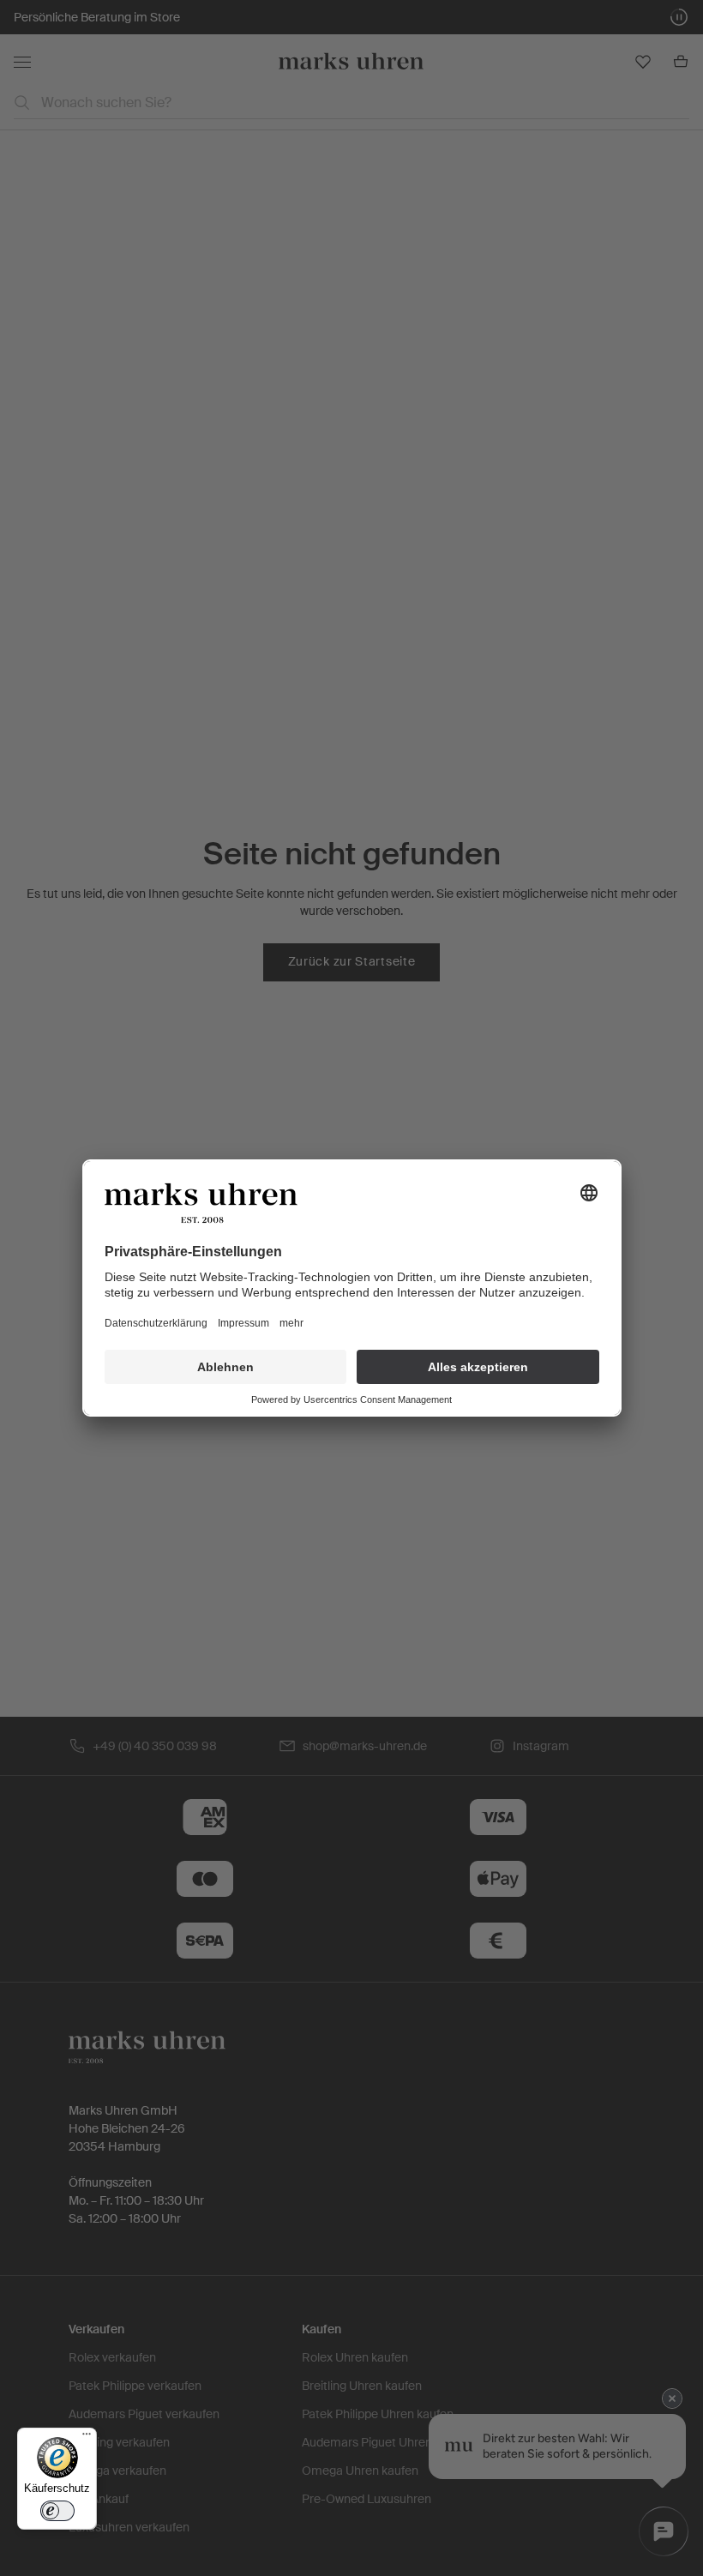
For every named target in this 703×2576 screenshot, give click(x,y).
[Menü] (87, 2438)
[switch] (57, 2511)
